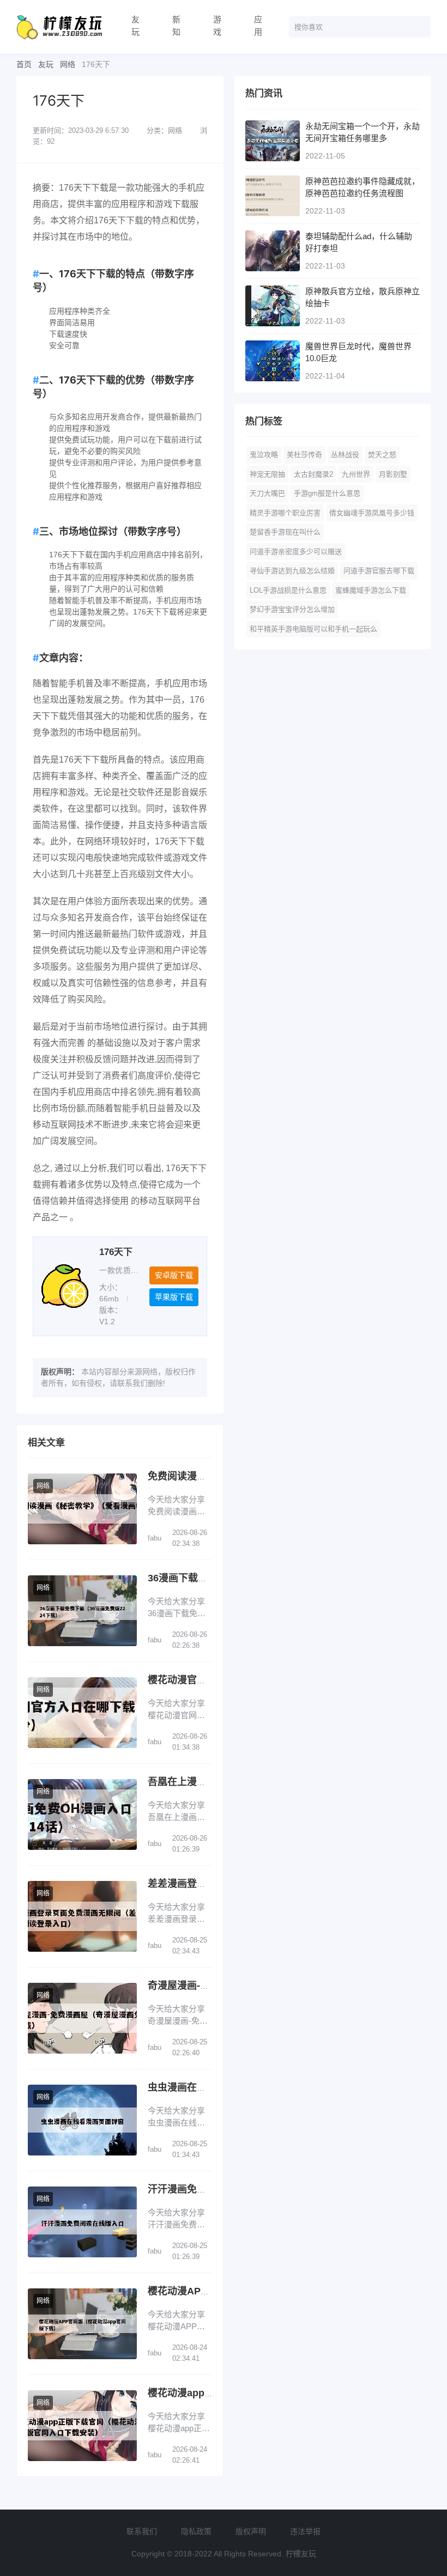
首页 (24, 64)
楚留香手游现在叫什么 (285, 532)
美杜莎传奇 (304, 455)
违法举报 (305, 2531)
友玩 (135, 26)
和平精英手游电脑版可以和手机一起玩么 (313, 629)
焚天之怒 (382, 455)
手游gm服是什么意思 (327, 493)
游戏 (217, 26)
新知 (176, 26)
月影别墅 (393, 474)
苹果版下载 (174, 1297)
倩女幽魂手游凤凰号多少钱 (372, 513)
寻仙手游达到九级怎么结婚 (292, 571)
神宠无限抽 (267, 474)
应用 (258, 26)
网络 (68, 64)
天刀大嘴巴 (267, 493)
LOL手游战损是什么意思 (288, 590)
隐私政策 (196, 2531)
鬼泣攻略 (264, 455)
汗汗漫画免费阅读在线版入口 (212, 2189)
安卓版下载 (174, 1275)
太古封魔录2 (313, 474)
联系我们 (142, 2531)
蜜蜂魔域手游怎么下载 (371, 590)
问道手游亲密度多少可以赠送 (296, 552)
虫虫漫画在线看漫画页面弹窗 (212, 2087)
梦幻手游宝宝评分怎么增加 (292, 609)
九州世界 (356, 474)
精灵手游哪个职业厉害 (285, 513)
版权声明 (251, 2531)
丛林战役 (345, 455)
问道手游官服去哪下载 (379, 571)
